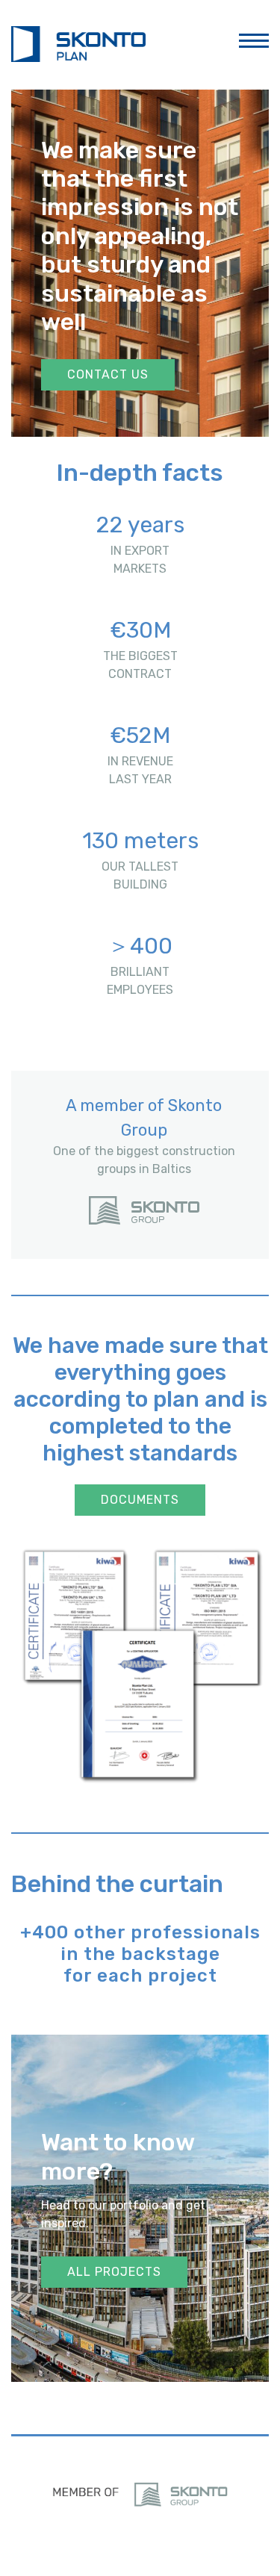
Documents (140, 1500)
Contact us (108, 374)
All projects (114, 2272)
